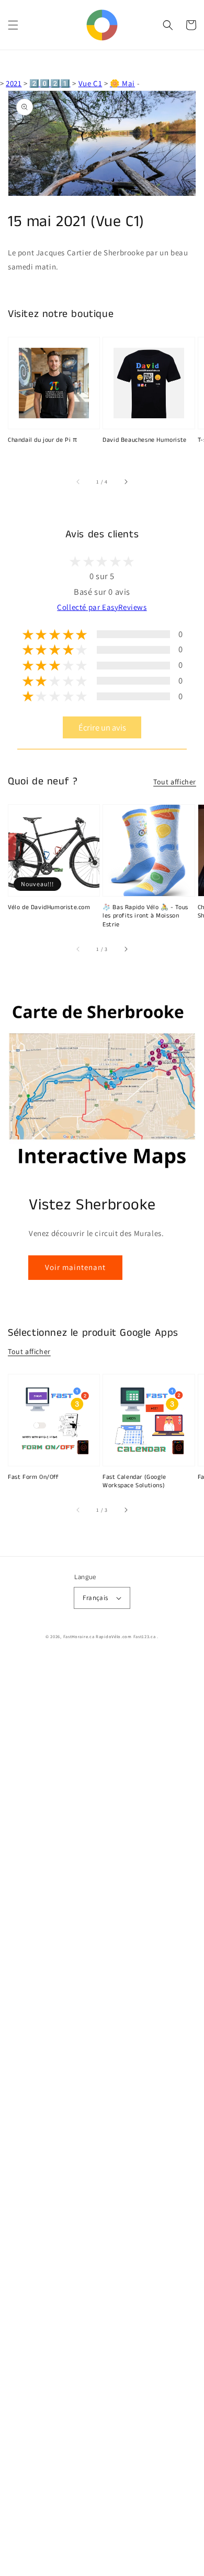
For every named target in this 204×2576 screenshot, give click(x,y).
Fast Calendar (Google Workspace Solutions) (134, 1482)
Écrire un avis (102, 727)
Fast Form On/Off (33, 1477)
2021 (14, 83)
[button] (13, 25)
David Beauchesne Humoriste (145, 440)
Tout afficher (175, 782)
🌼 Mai (122, 83)
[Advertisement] (102, 2116)
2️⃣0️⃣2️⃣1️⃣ (50, 83)
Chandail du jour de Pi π (42, 440)
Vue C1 (90, 83)
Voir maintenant (75, 1267)
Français (95, 1598)
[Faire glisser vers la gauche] (78, 481)
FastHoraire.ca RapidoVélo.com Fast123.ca (110, 1636)
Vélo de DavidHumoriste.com (49, 908)
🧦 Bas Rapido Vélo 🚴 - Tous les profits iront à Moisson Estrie (145, 916)
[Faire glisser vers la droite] (126, 481)
